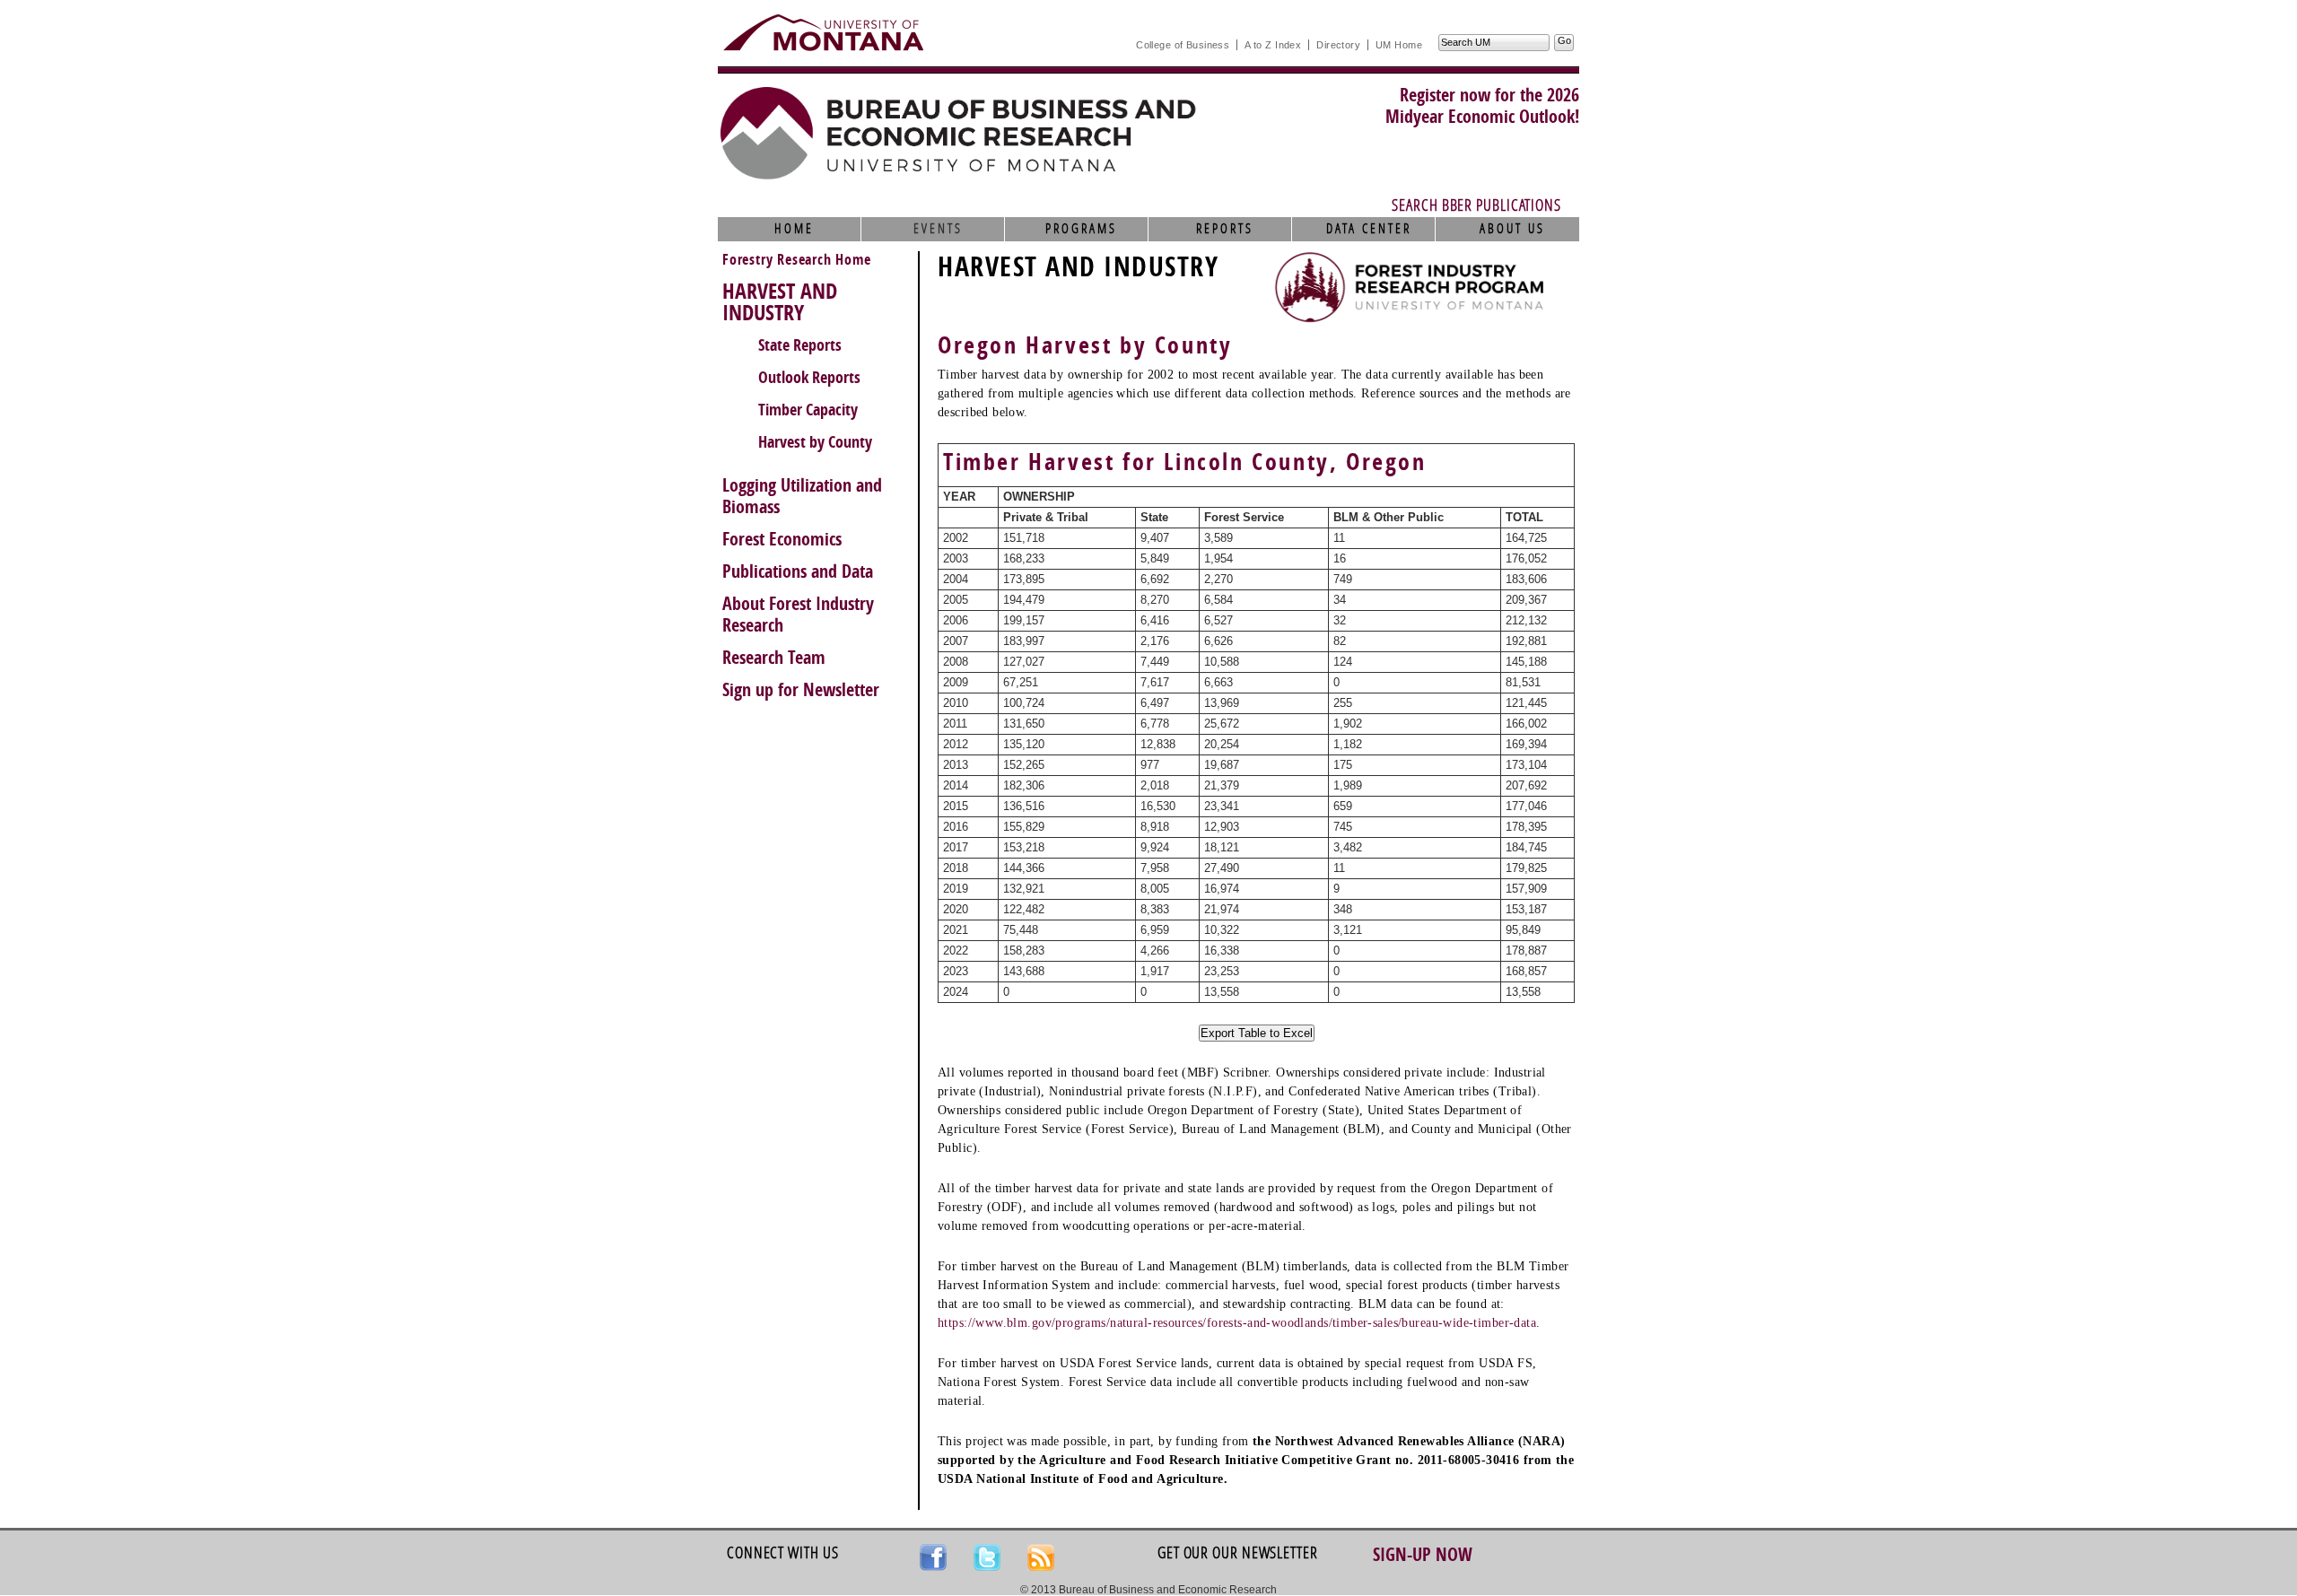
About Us (1512, 229)
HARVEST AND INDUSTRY (780, 302)
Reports (1225, 229)
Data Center (1369, 229)
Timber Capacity (808, 410)
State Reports (800, 345)
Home (794, 229)
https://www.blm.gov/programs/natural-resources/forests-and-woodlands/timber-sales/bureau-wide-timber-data (1237, 1323)
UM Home (1399, 45)
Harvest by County (815, 442)
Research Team (774, 658)
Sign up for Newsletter (801, 690)
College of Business (1183, 45)
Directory (1338, 45)
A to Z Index (1273, 45)
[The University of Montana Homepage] (823, 32)
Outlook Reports (809, 378)
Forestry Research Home (797, 260)
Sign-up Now (1423, 1555)
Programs (1081, 229)
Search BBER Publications (1476, 205)
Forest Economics (782, 539)
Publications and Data (798, 571)
